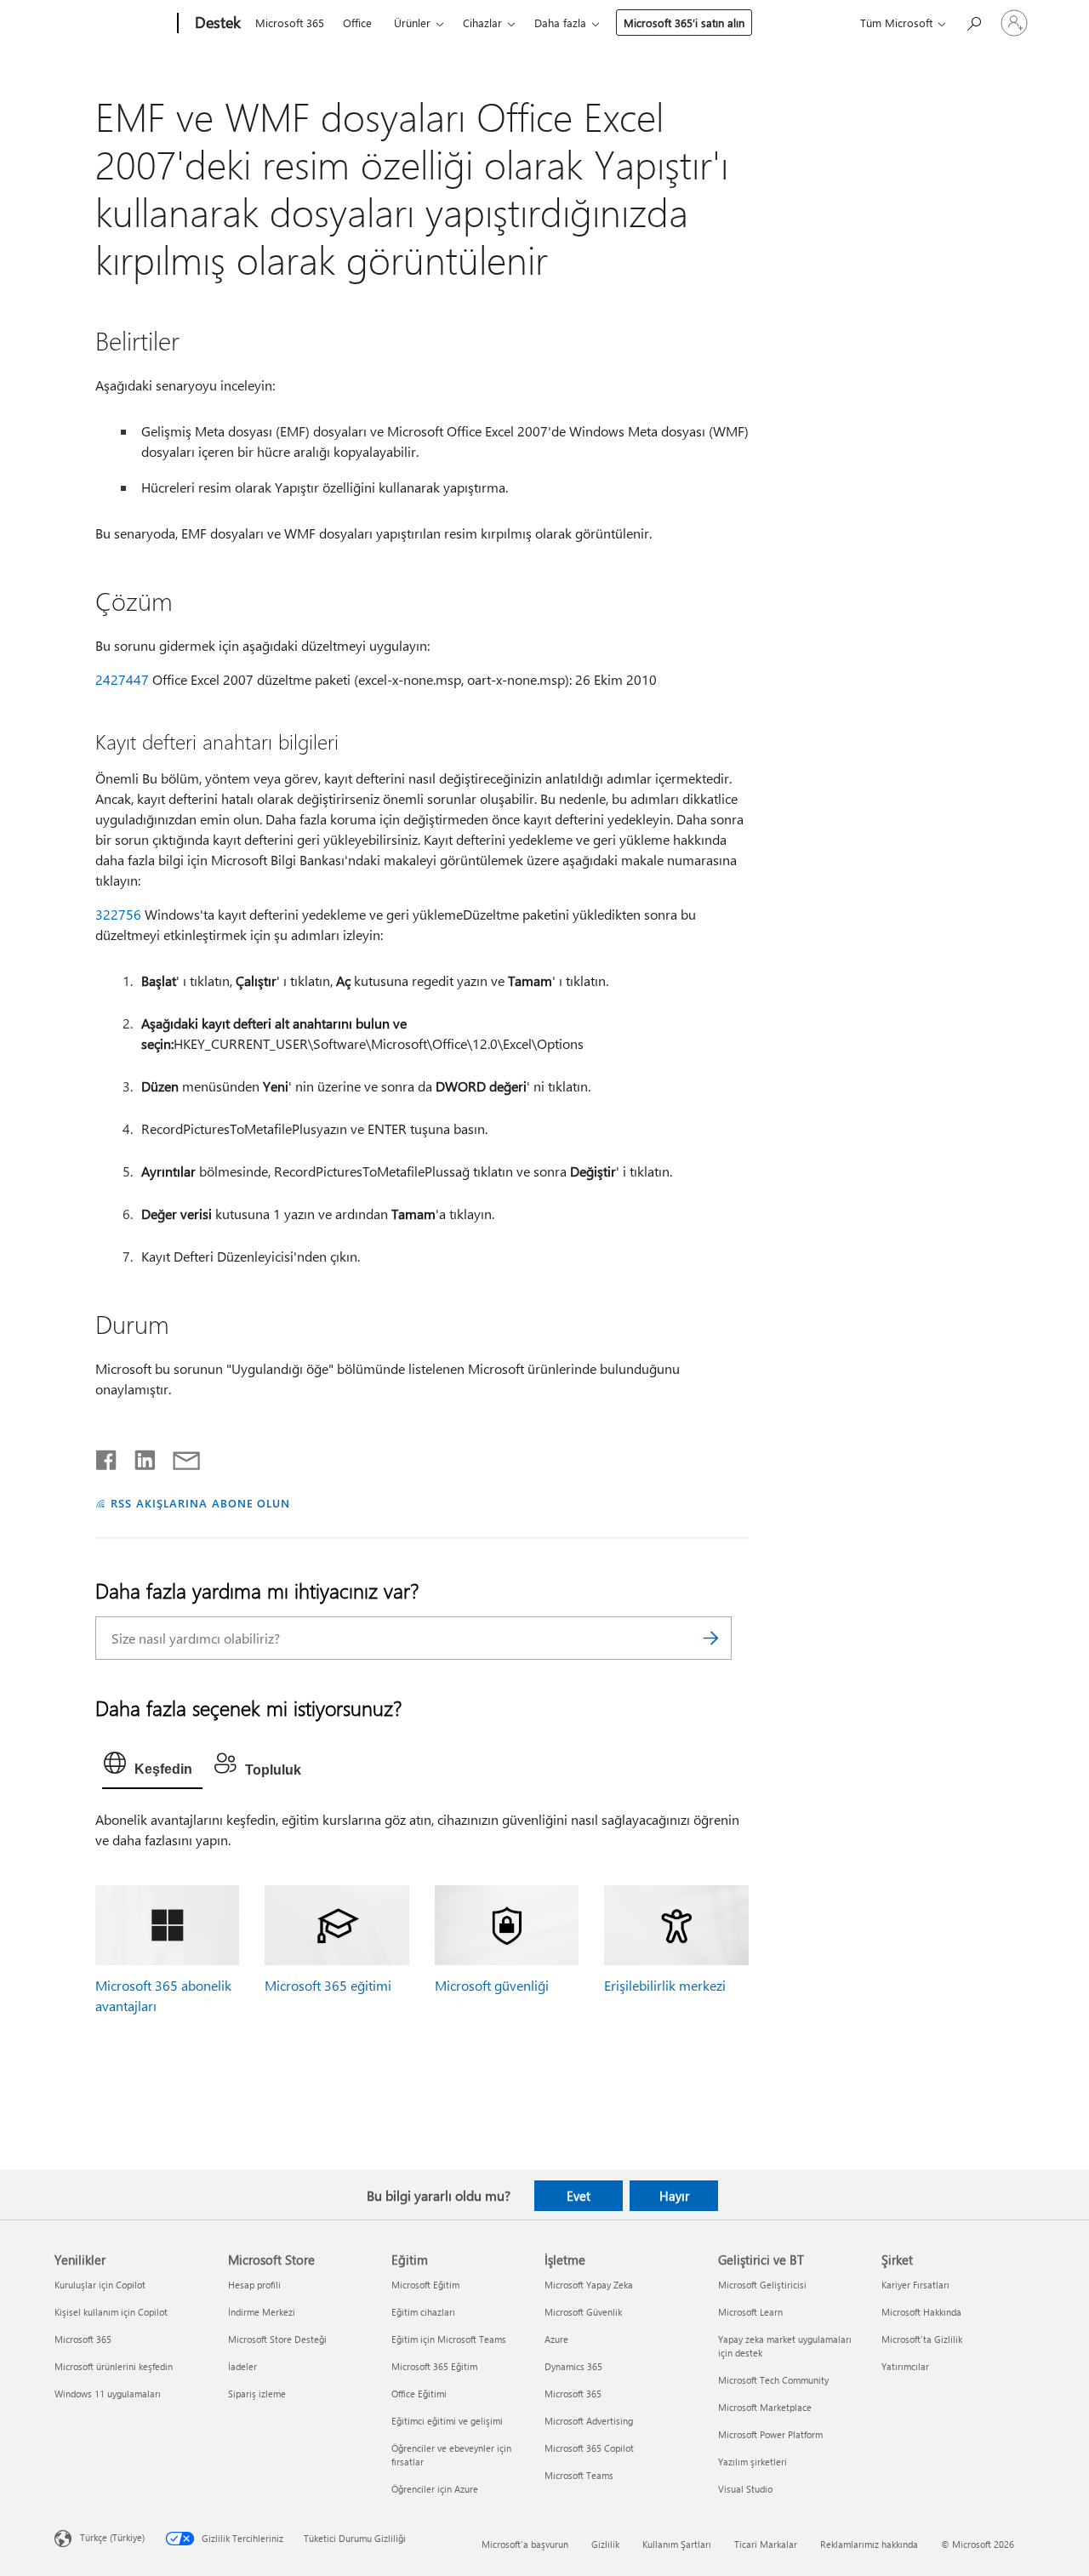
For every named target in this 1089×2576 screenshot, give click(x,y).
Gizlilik (605, 2544)
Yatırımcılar (905, 2366)
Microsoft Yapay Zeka (589, 2285)
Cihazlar (482, 23)
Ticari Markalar (766, 2544)
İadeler (242, 2366)
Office (357, 23)
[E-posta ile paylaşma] (179, 1456)
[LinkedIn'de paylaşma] (138, 1456)
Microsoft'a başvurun (525, 2544)
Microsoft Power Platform (770, 2434)
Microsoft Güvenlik (583, 2312)
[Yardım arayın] (973, 22)
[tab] (152, 1767)
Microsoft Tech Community (773, 2380)
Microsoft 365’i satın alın (684, 23)
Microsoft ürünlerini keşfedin (114, 2366)
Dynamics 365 (573, 2366)
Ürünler (412, 23)
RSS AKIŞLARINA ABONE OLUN (200, 1503)
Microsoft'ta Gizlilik (922, 2339)
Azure (556, 2339)
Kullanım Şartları (677, 2544)
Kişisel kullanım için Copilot (111, 2312)
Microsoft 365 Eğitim (434, 2366)
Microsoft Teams (579, 2475)
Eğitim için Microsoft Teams (449, 2339)
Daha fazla (560, 23)
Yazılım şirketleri (753, 2462)
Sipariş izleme (257, 2394)
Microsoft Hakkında (921, 2312)
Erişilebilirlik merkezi (665, 1985)
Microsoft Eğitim (425, 2285)
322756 (118, 914)
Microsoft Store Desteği (277, 2339)
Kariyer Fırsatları (915, 2285)
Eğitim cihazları (423, 2312)
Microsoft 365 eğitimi (328, 1985)
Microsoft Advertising (589, 2421)
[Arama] (710, 1638)
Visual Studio (745, 2489)
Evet (579, 2196)
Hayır (674, 2196)
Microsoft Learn (750, 2312)
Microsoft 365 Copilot (589, 2448)
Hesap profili (254, 2285)
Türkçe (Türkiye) (112, 2536)
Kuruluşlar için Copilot (100, 2285)
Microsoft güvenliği (492, 1985)
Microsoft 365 (290, 23)
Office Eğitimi (419, 2394)
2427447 (122, 679)
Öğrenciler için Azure (435, 2489)
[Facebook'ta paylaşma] (107, 1456)
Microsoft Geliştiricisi (762, 2285)
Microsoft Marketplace (765, 2407)
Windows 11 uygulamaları (108, 2394)
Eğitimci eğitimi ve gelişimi (447, 2421)
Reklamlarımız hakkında (869, 2544)
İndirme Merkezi (262, 2312)
